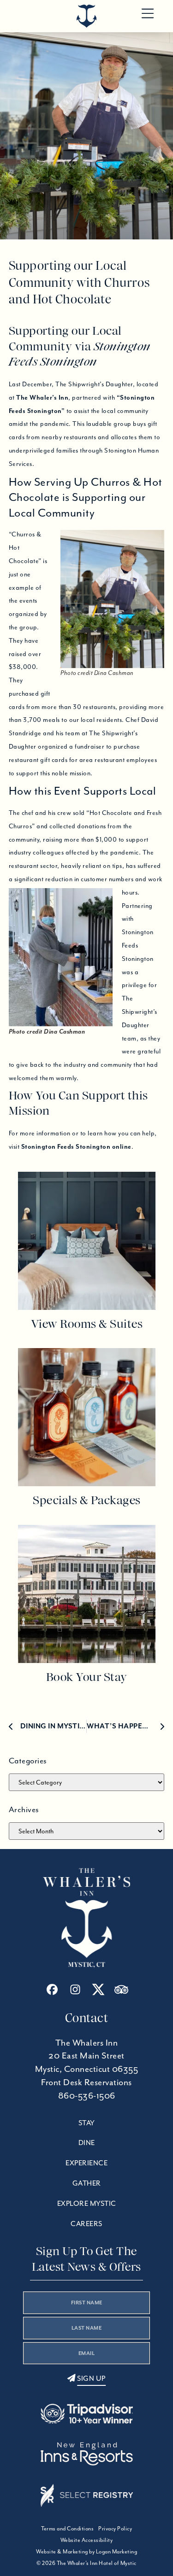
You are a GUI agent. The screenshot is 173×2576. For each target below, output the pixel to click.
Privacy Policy (115, 2528)
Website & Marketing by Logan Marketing (86, 2551)
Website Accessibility (87, 2540)
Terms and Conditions (67, 2528)
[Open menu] (148, 14)
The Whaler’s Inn (42, 397)
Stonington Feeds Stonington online (76, 1146)
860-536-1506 (87, 2096)
